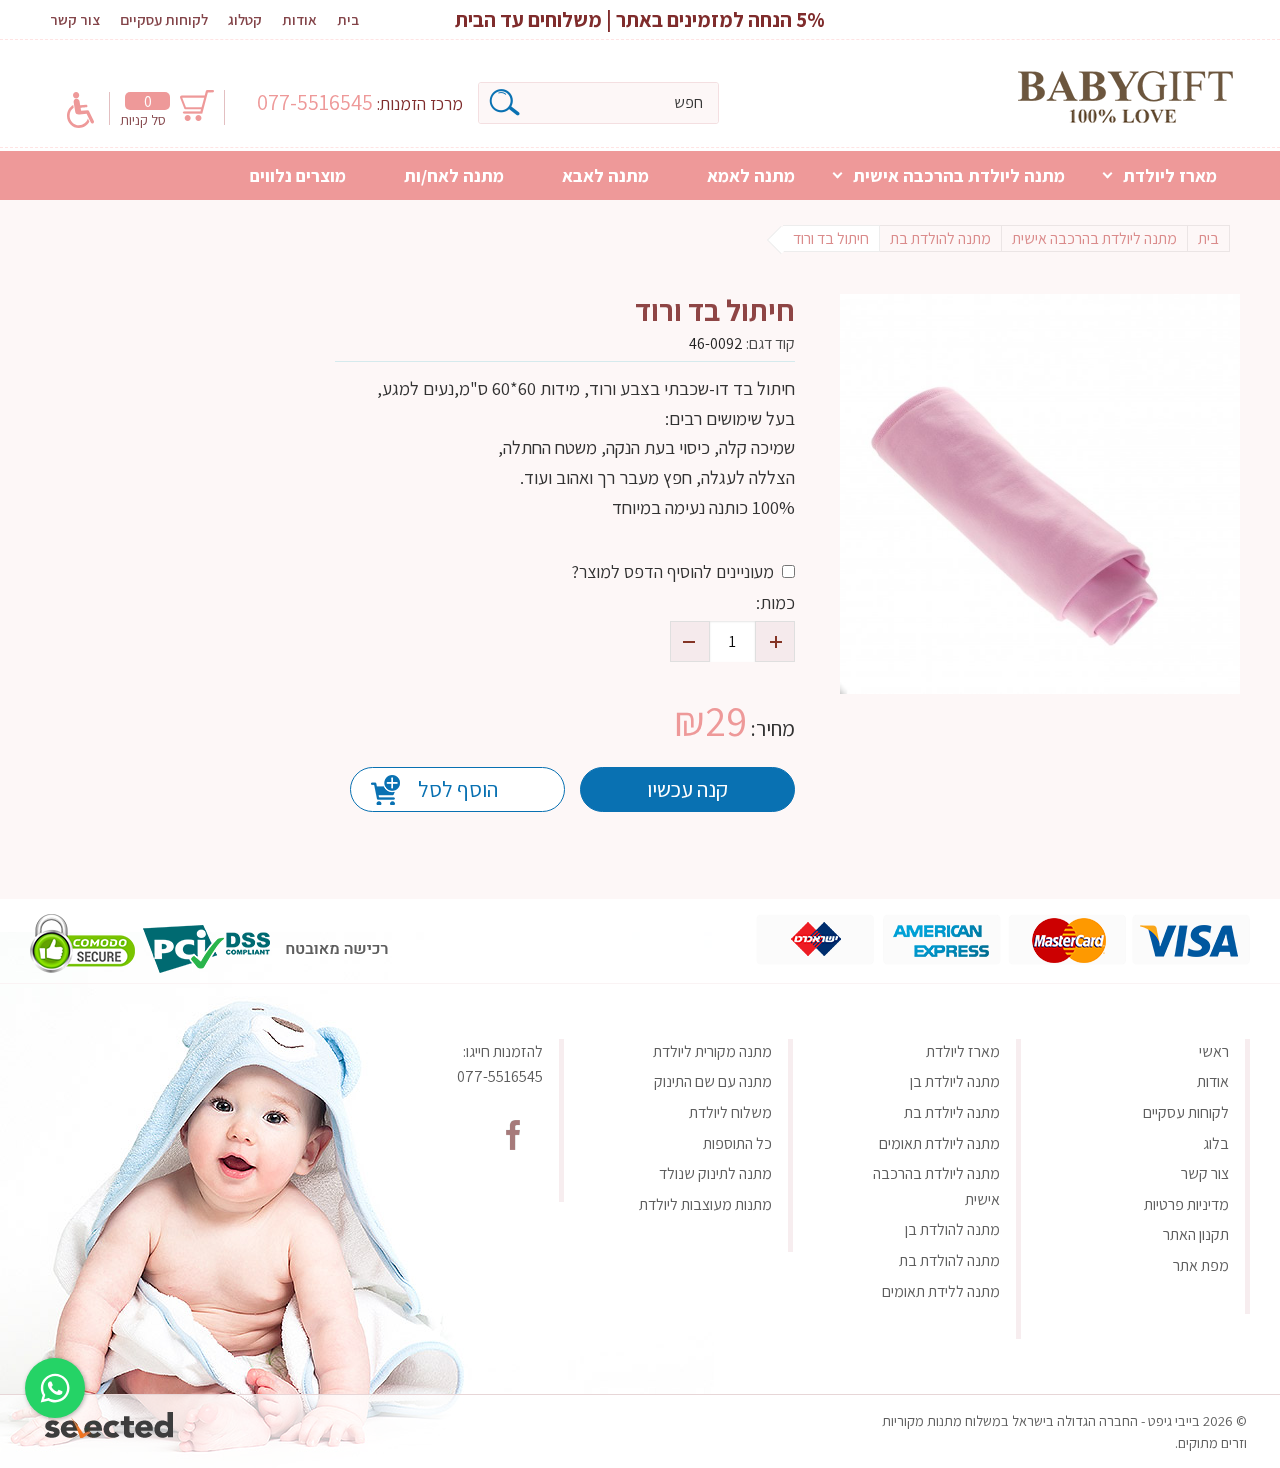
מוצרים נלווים (298, 175)
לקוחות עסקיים (164, 19)
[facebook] (513, 1135)
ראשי (1214, 1051)
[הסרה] (690, 641)
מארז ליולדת (1170, 175)
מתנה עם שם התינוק (713, 1081)
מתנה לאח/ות (454, 175)
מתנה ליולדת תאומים (939, 1143)
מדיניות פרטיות (1186, 1204)
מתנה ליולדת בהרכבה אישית (959, 175)
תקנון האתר (1196, 1234)
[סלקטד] (110, 1420)
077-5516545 (317, 102)
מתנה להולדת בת (949, 1260)
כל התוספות (737, 1143)
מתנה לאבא (605, 175)
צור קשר (75, 19)
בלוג (1216, 1143)
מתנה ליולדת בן (955, 1081)
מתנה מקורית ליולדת (712, 1051)
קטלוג (245, 19)
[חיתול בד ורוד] (1040, 494)
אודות (299, 19)
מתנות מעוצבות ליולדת (705, 1204)
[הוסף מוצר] (775, 641)
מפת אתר (1201, 1265)
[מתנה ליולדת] (1126, 96)
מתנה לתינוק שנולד (715, 1173)
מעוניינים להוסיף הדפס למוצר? (672, 571)
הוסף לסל (458, 789)
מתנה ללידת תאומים (941, 1291)
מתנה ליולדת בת (952, 1112)
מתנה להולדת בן (952, 1229)
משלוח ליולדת (730, 1112)
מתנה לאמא (751, 175)
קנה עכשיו (687, 789)
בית (348, 19)
